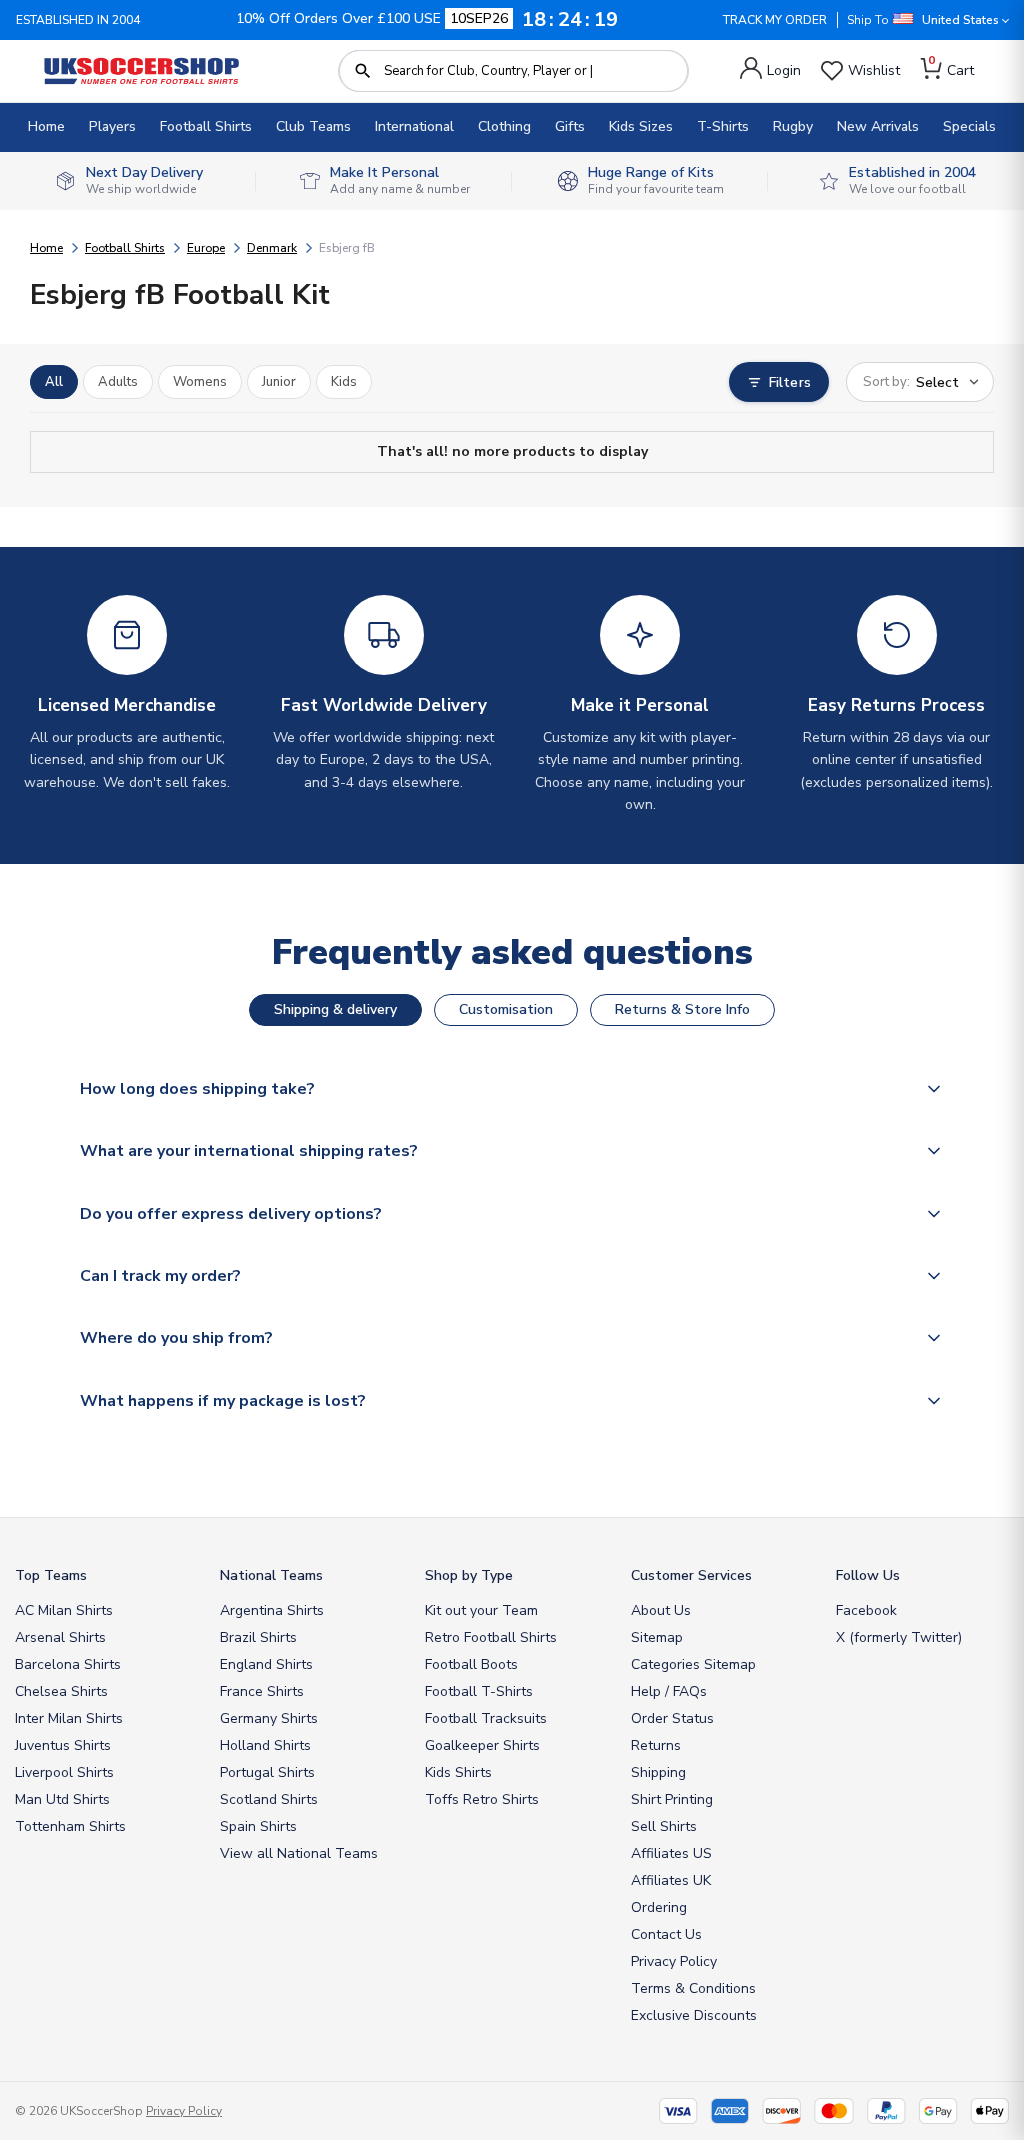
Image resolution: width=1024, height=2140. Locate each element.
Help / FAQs (669, 1691)
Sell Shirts (664, 1826)
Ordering (659, 1907)
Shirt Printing (672, 1799)
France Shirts (262, 1691)
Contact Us (666, 1934)
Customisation (506, 1009)
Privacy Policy (674, 1961)
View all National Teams (299, 1853)
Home (46, 126)
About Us (661, 1610)
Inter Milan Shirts (69, 1718)
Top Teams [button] (51, 1575)
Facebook (866, 1610)
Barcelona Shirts (68, 1664)
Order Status (672, 1718)
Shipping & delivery (335, 1009)
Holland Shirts (265, 1745)
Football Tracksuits (486, 1718)
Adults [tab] (118, 382)
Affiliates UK (671, 1880)
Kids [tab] (344, 382)
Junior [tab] (279, 382)
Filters (790, 382)
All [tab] (54, 382)
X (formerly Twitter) (899, 1637)
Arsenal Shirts (60, 1637)
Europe (206, 248)
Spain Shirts (258, 1826)
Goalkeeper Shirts (482, 1745)
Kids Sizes (641, 126)
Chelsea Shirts (61, 1691)
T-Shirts (723, 126)
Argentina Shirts (272, 1610)
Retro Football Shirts (491, 1637)
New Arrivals (878, 126)
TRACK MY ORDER (775, 20)
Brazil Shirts (258, 1637)
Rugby (793, 126)
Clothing (504, 126)
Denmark (272, 248)
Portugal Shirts (267, 1772)
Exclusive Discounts (694, 2015)
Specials (969, 126)
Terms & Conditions (693, 1988)
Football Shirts (206, 126)
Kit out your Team (481, 1610)
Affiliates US (671, 1853)
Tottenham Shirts (70, 1826)
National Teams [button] (271, 1575)
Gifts (570, 126)
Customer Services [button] (691, 1575)
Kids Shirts (458, 1772)
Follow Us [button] (868, 1575)
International (414, 126)
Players (112, 126)
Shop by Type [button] (469, 1575)
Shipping (658, 1772)
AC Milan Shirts (64, 1610)
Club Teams (313, 126)
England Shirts (266, 1664)
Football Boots (471, 1664)
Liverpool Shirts (64, 1772)
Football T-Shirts (479, 1691)
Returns (656, 1745)
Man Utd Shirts (62, 1799)
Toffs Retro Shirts (482, 1799)
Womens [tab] (200, 382)
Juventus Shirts (63, 1745)
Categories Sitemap (693, 1664)
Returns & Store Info (682, 1009)
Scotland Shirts (269, 1799)
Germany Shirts (269, 1718)
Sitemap (657, 1637)
